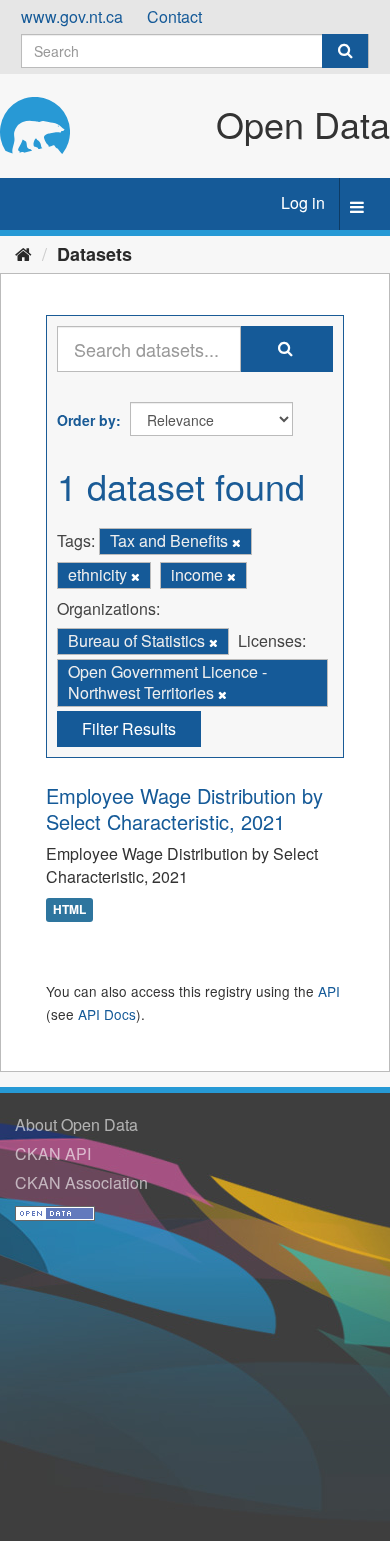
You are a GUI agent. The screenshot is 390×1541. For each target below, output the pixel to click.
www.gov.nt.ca (72, 16)
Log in (303, 202)
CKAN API (53, 1153)
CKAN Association (81, 1182)
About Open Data (76, 1124)
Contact (174, 16)
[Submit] (345, 51)
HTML (69, 909)
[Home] (23, 253)
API (329, 991)
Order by (86, 420)
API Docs (107, 1014)
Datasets (94, 254)
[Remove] (236, 542)
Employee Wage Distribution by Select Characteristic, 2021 (184, 808)
